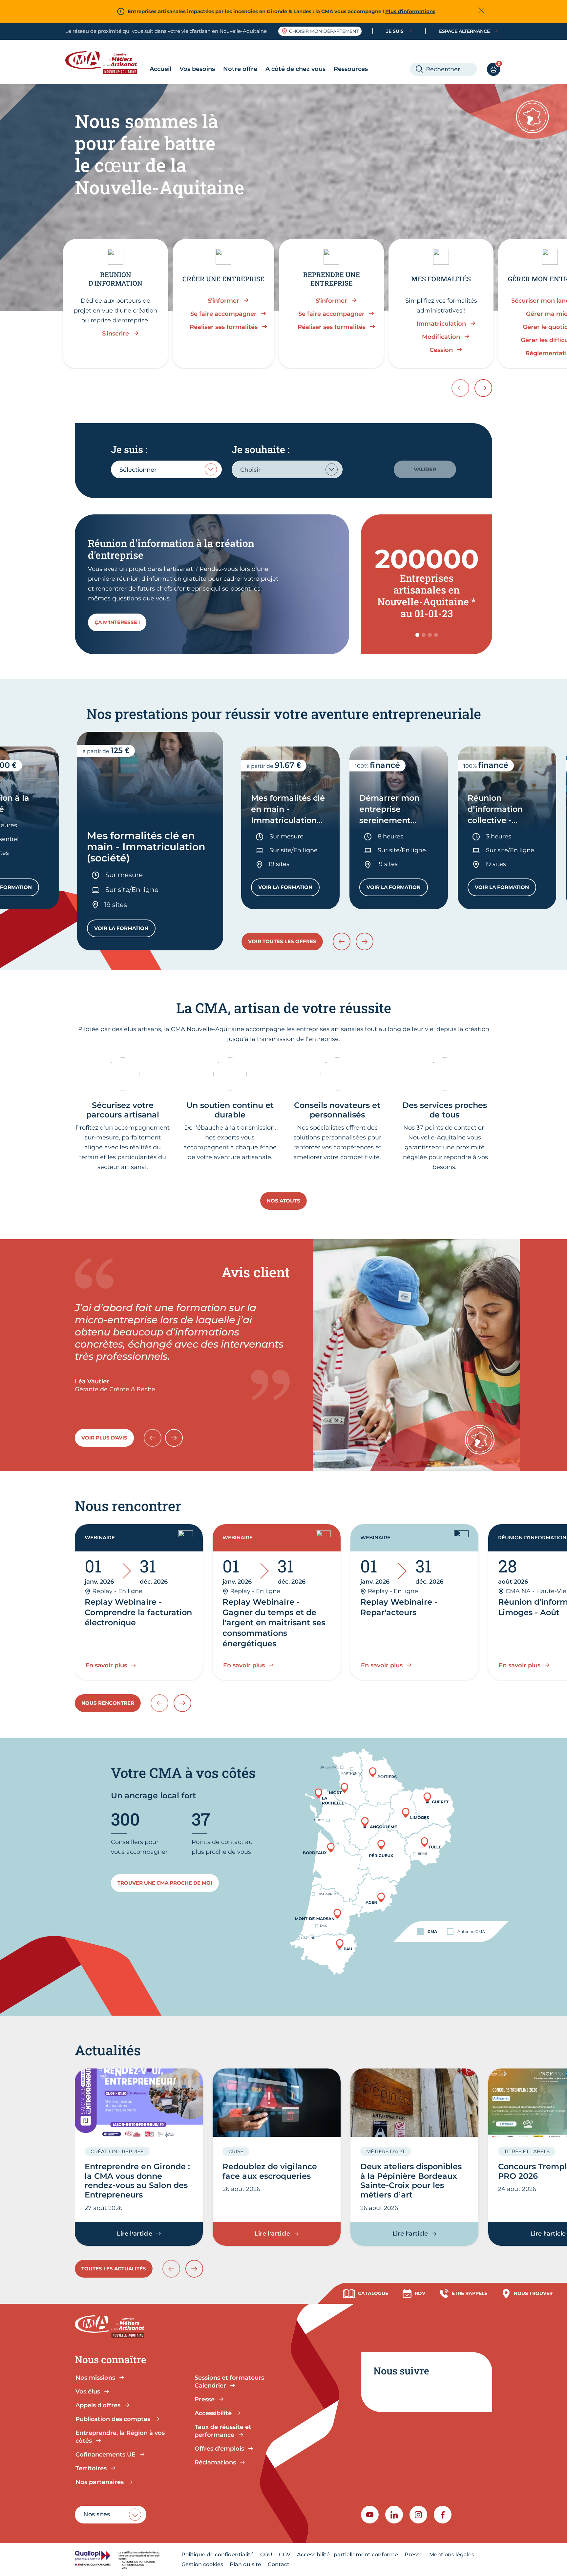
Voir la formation (125, 930)
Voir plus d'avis (104, 1438)
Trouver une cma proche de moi (165, 1883)
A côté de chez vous (295, 69)
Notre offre (240, 69)
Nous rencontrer (108, 1703)
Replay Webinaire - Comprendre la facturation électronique (138, 1612)
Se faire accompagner (223, 314)
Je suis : (129, 449)
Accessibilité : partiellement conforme (347, 2554)
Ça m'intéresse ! (117, 622)
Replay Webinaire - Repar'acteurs (399, 1607)
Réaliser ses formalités (224, 327)
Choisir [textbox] (250, 470)
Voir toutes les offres (282, 941)
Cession (441, 350)
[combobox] (166, 469)
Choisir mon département (324, 31)
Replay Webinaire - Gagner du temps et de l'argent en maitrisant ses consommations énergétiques (274, 1623)
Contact (279, 2564)
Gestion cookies (202, 2564)
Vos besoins (197, 69)
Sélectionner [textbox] (138, 470)
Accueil (160, 69)
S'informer (223, 301)
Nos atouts (283, 1201)
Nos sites (97, 2514)
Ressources (351, 69)
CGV (285, 2554)
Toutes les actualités (114, 2269)
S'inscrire (115, 334)
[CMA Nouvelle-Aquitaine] (106, 63)
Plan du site (245, 2564)
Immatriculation (441, 324)
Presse (414, 2554)
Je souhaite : (261, 449)
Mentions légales (452, 2554)
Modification (441, 337)
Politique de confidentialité (218, 2554)
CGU (266, 2554)
